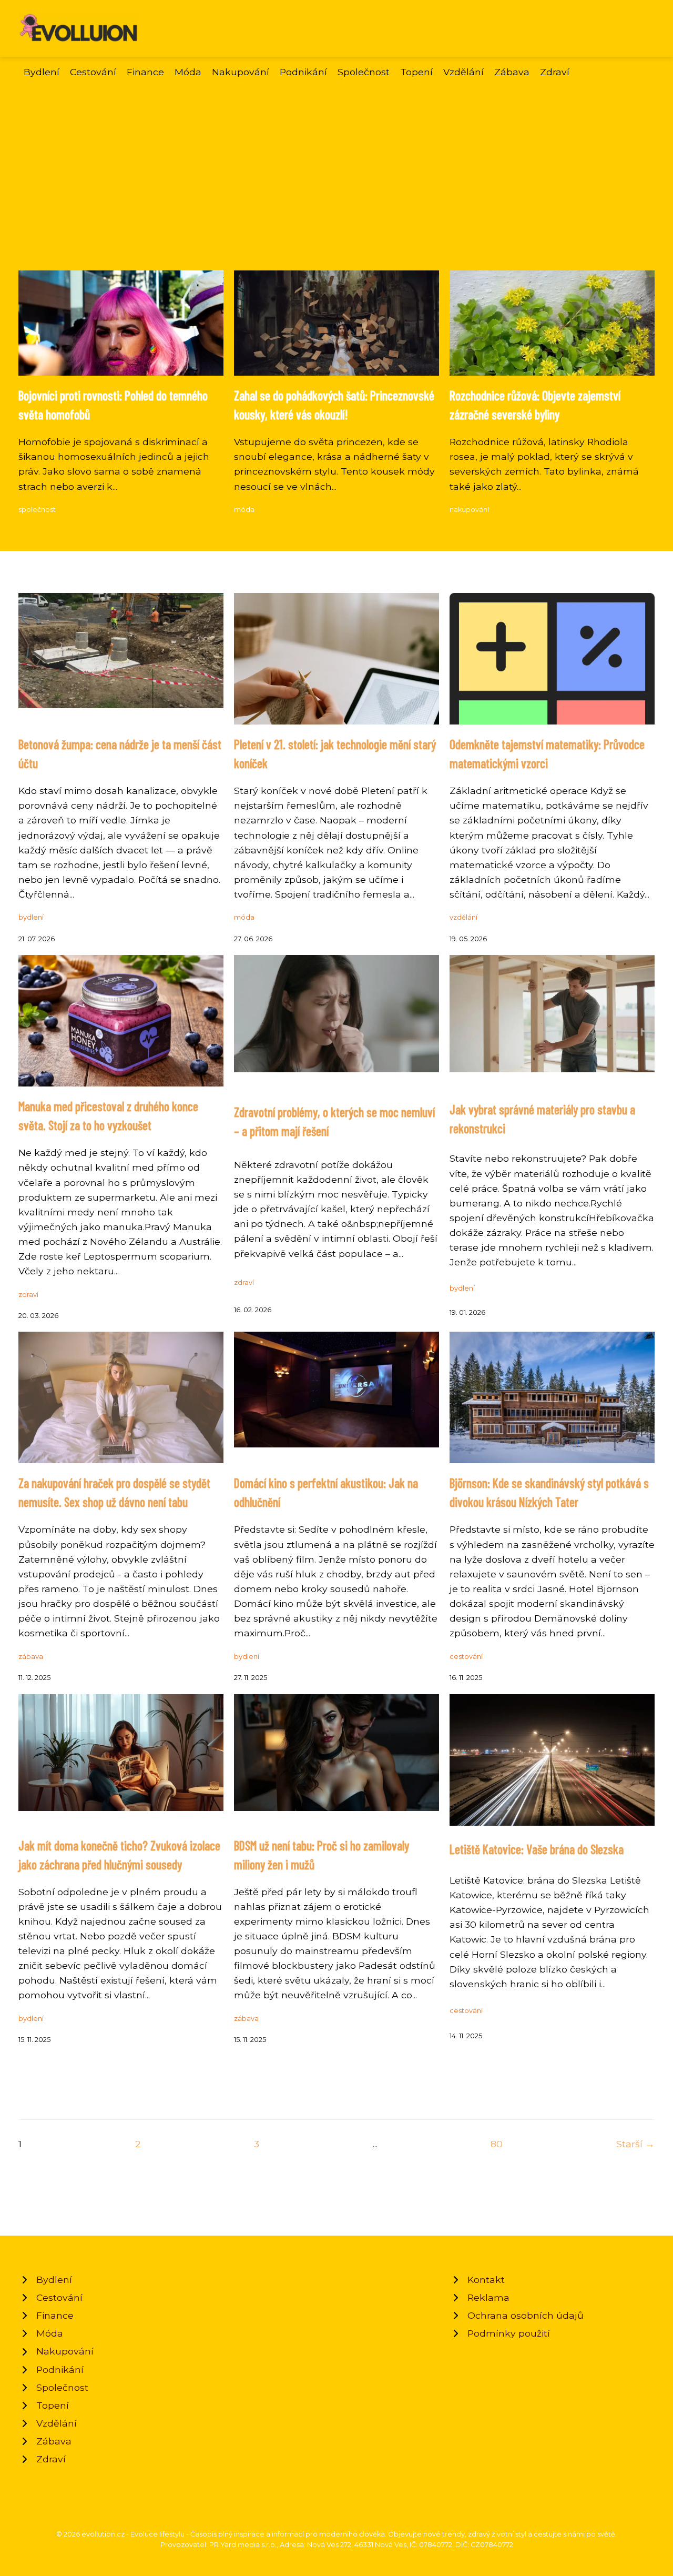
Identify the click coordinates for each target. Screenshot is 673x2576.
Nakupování (241, 72)
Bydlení (42, 72)
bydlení (31, 917)
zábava (31, 1657)
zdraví (28, 1295)
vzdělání (463, 917)
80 (497, 2144)
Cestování (93, 72)
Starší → (635, 2144)
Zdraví (555, 72)
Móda (188, 72)
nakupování (469, 510)
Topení (416, 72)
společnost (37, 510)
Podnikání (303, 72)
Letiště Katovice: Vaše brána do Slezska (537, 1849)
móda (244, 510)
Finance (145, 72)
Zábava (512, 72)
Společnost (364, 72)
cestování (466, 1657)
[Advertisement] (336, 158)
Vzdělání (463, 72)
